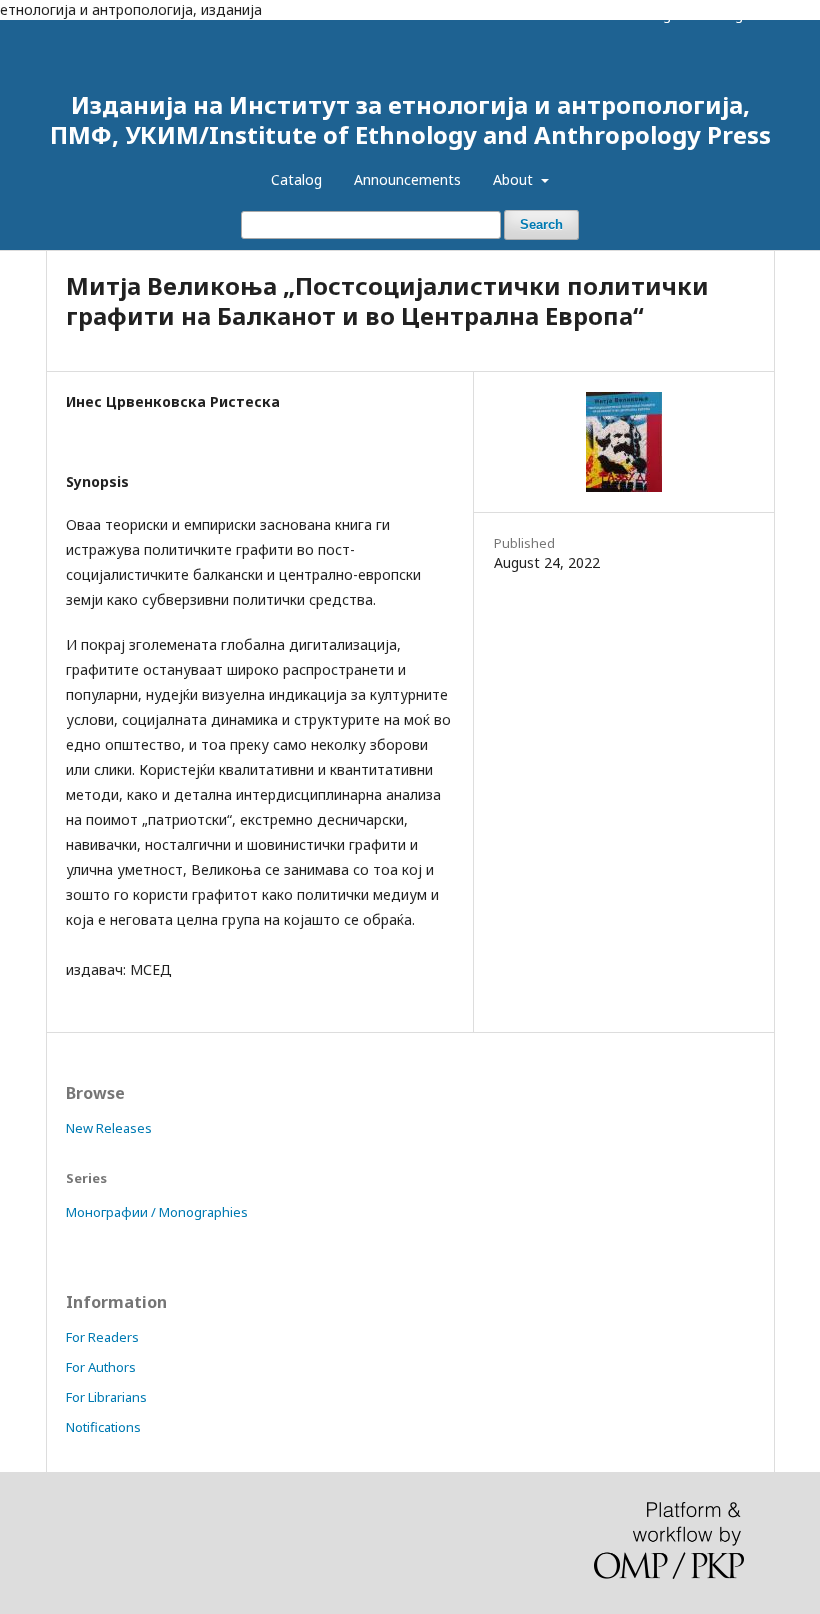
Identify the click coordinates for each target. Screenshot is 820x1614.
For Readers (102, 1337)
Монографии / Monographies (157, 1212)
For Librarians (106, 1397)
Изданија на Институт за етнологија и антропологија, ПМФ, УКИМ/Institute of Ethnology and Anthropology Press (410, 119)
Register (672, 15)
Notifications (103, 1427)
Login (737, 15)
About (515, 179)
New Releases (109, 1128)
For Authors (101, 1367)
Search (541, 224)
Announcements (407, 179)
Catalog (296, 179)
